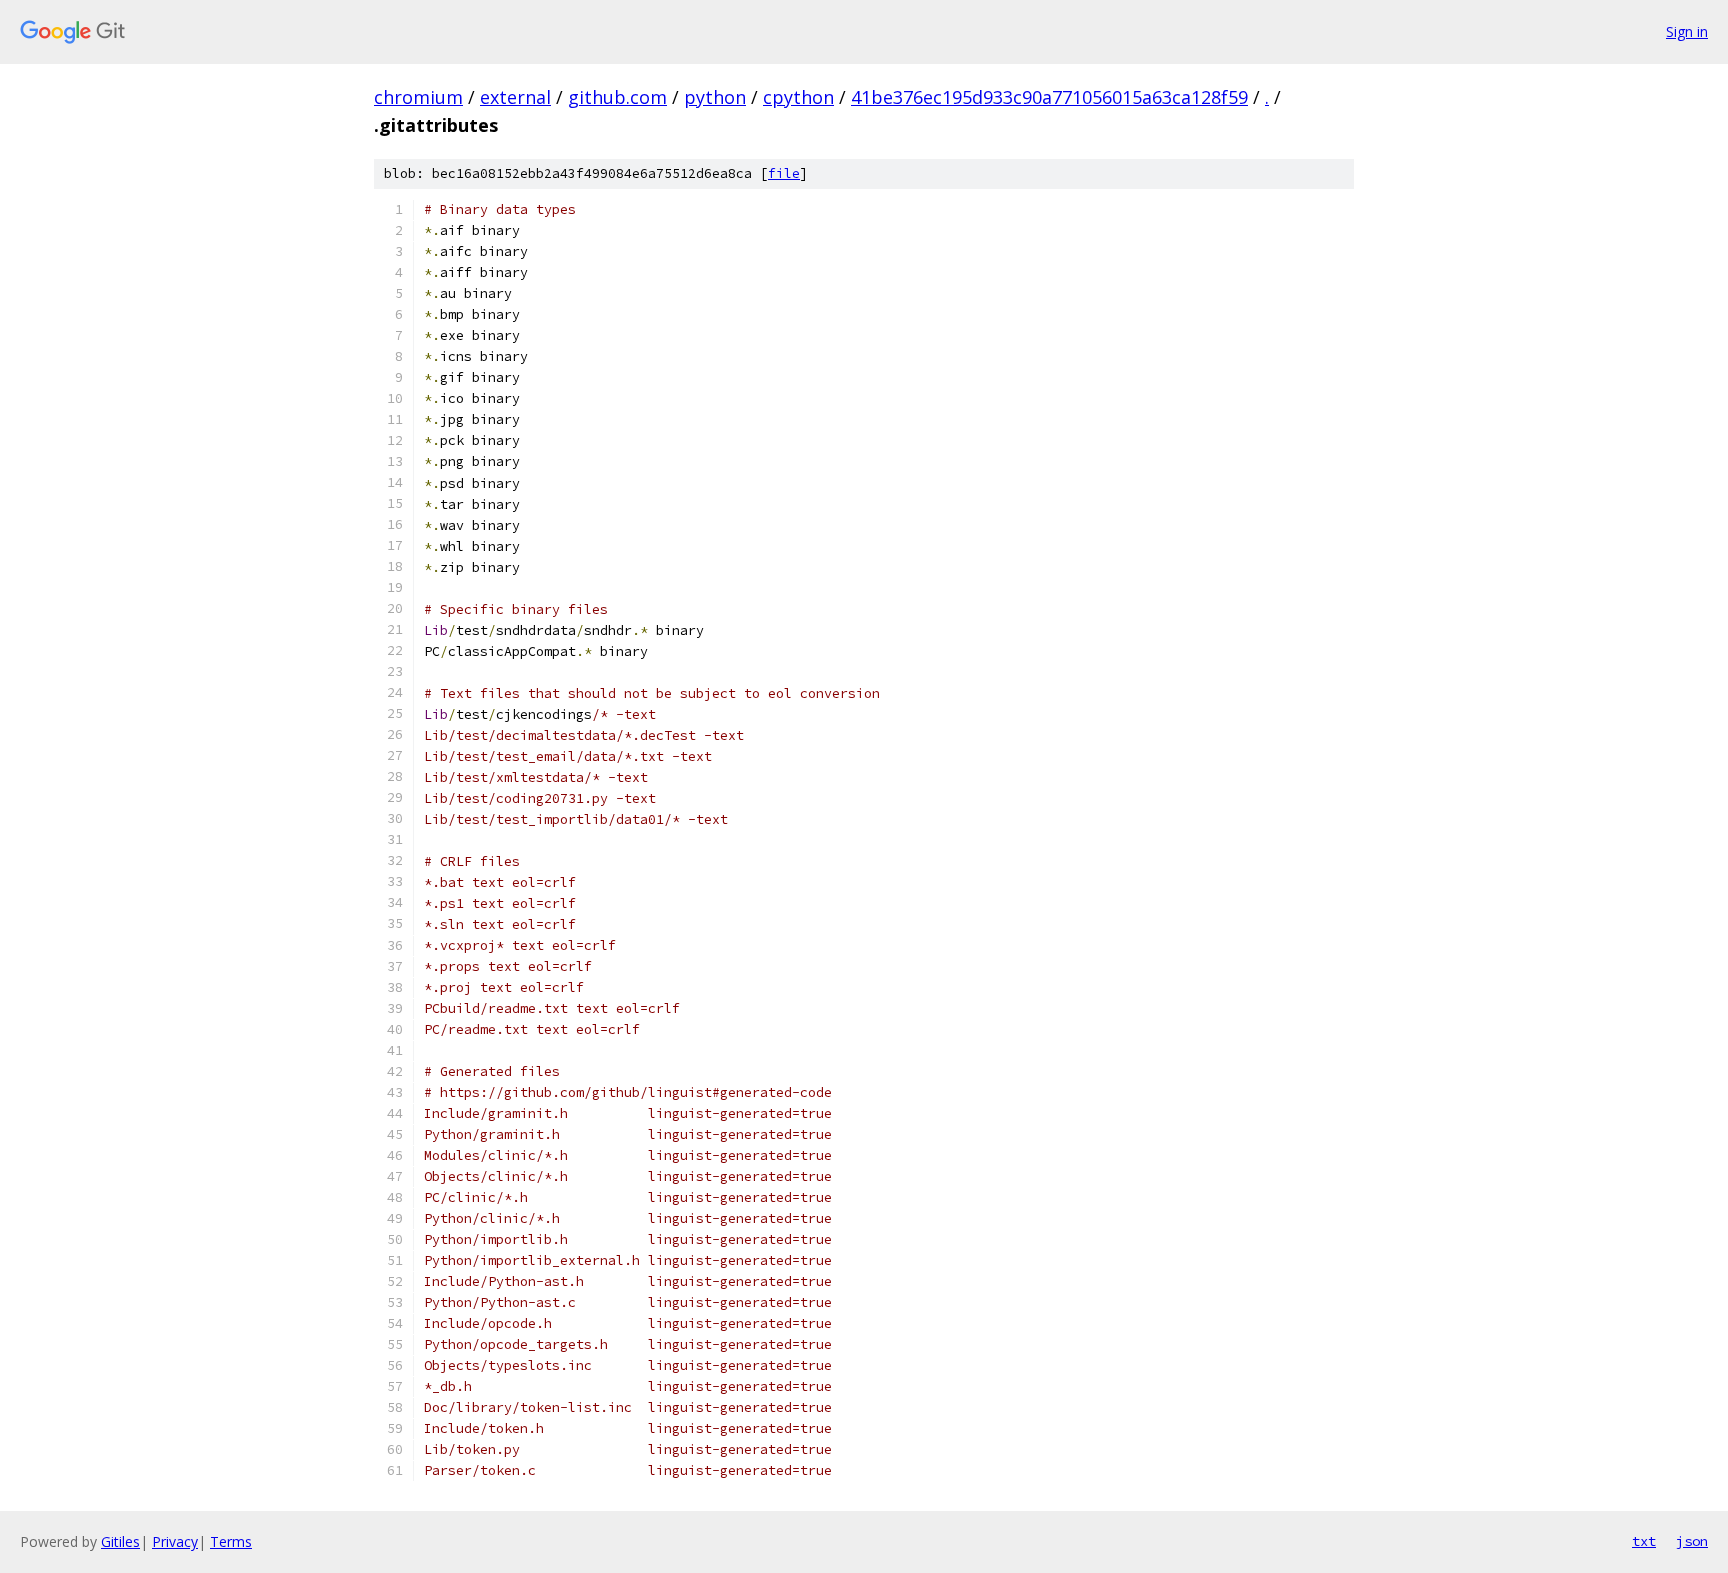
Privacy (175, 1541)
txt (1644, 1541)
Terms (231, 1541)
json (1692, 1541)
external (515, 97)
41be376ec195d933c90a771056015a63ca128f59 (1049, 97)
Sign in (1687, 31)
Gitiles (120, 1541)
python (715, 97)
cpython (798, 97)
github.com (617, 97)
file (784, 173)
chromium (418, 97)
